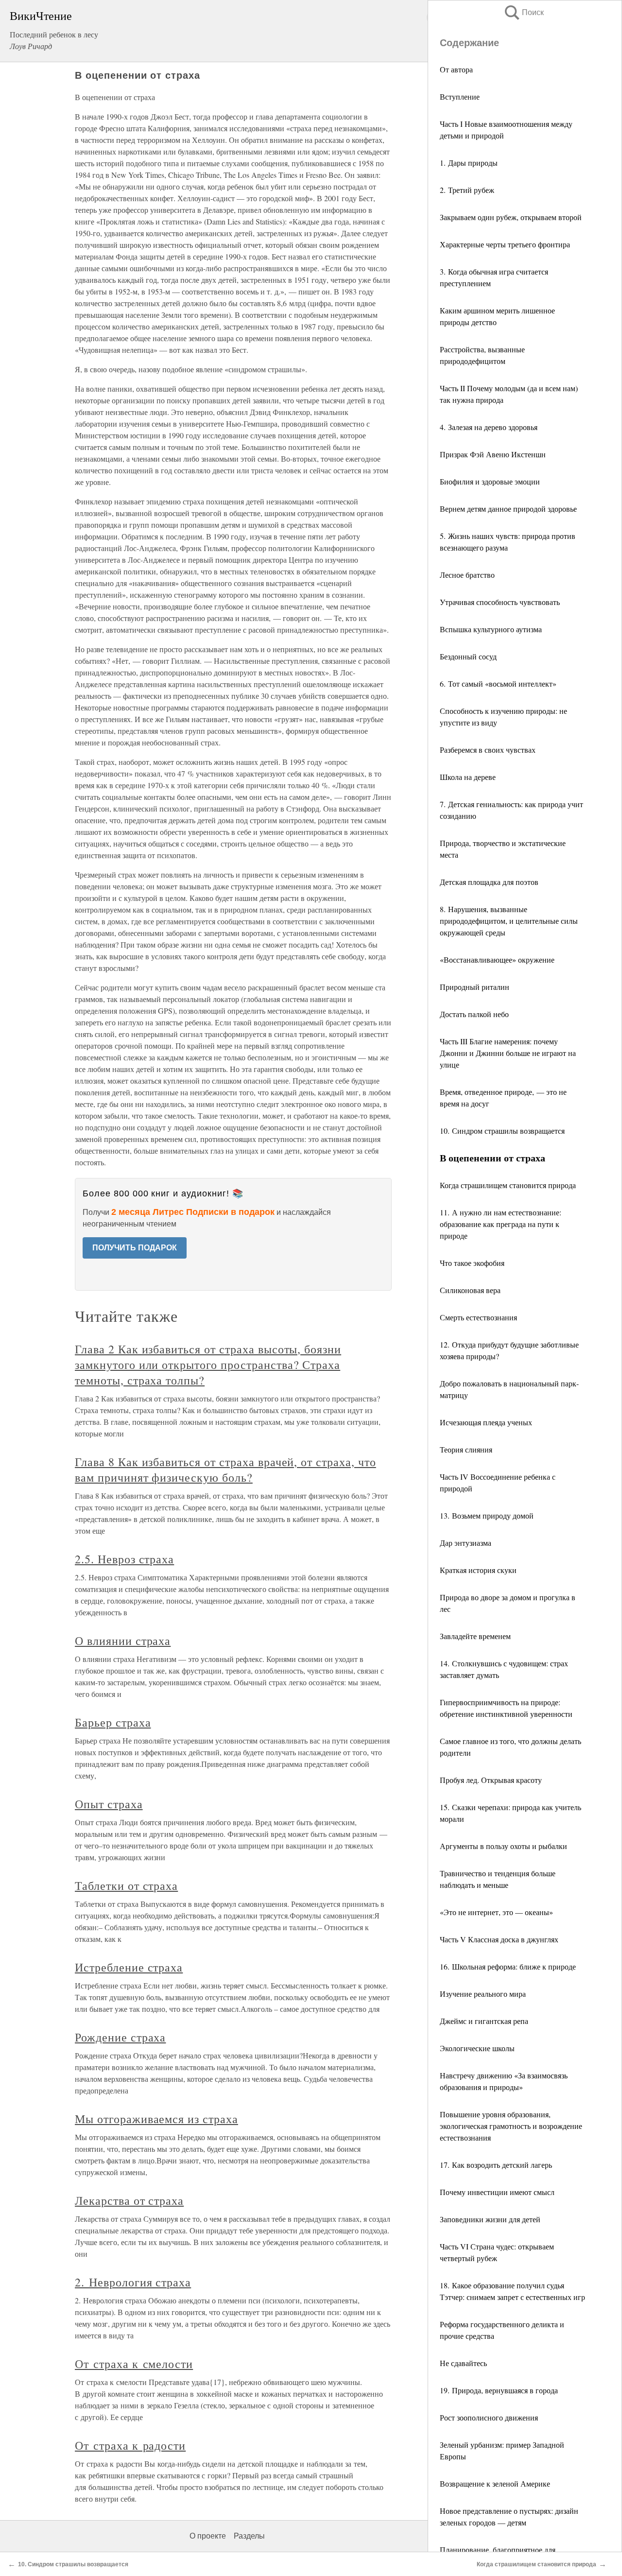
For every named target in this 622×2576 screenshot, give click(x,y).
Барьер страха (113, 1722)
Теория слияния (466, 1449)
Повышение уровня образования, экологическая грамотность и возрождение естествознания (511, 2126)
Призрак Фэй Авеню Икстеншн (493, 454)
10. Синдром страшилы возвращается (502, 1131)
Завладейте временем (475, 1636)
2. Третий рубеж (467, 190)
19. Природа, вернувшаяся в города (499, 2390)
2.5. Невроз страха (124, 1559)
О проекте (208, 2536)
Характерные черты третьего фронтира (505, 244)
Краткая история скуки (478, 1570)
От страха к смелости (134, 2364)
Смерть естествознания (478, 1317)
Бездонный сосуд (468, 656)
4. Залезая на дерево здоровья (489, 427)
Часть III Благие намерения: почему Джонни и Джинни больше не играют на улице (508, 1053)
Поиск (523, 12)
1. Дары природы (469, 163)
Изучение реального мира (483, 1994)
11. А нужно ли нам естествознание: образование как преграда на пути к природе (501, 1224)
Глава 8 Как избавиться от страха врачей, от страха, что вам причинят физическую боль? (225, 1470)
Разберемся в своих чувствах (488, 750)
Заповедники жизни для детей (490, 2219)
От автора (456, 69)
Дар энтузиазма (466, 1543)
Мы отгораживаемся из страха (156, 2119)
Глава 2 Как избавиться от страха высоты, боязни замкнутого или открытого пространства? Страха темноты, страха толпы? (208, 1365)
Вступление (460, 96)
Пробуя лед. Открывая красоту (491, 1780)
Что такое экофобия (472, 1263)
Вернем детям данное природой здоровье (508, 509)
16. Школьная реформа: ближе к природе (508, 1966)
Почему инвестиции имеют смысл (497, 2192)
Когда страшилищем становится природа (508, 1185)
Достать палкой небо (474, 1014)
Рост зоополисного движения (489, 2417)
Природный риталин (475, 987)
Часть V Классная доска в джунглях (499, 1939)
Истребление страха (129, 1967)
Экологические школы (477, 2048)
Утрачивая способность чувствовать (500, 602)
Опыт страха (109, 1804)
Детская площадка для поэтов (489, 882)
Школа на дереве (468, 777)
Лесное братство (467, 575)
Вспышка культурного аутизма (491, 629)
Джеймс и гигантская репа (484, 2021)
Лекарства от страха (129, 2200)
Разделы (249, 2536)
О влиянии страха (123, 1641)
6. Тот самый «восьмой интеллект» (498, 683)
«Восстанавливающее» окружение (497, 960)
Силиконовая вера (470, 1290)
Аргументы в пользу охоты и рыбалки (503, 1846)
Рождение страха (120, 2037)
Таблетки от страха (126, 1885)
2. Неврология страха (133, 2282)
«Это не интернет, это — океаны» (496, 1912)
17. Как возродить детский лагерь (496, 2165)
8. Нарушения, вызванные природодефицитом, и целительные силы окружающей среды (509, 921)
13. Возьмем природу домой (487, 1515)
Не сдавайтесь (463, 2363)
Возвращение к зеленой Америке (495, 2483)
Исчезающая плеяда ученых (486, 1422)
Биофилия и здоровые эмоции (490, 481)
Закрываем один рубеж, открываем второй (511, 217)
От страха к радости (130, 2445)
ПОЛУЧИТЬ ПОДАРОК (135, 1248)
